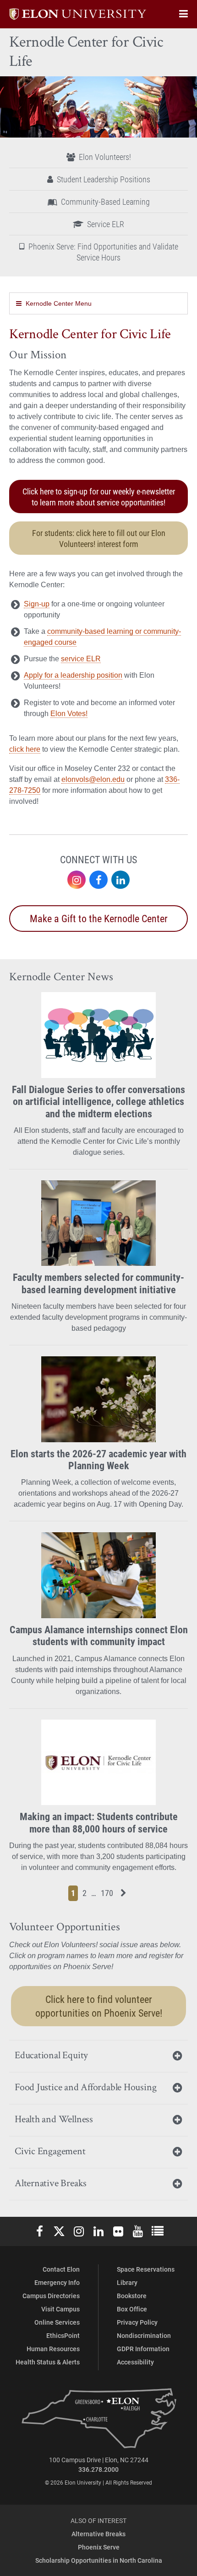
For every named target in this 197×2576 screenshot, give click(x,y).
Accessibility (135, 2362)
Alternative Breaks (98, 2534)
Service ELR (106, 224)
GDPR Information (143, 2349)
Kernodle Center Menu (59, 303)
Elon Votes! (69, 714)
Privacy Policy (137, 2322)
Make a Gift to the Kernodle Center (99, 918)
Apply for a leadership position (73, 675)
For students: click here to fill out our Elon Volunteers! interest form (99, 538)
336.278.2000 (98, 2469)
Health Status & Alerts (48, 2362)
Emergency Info (57, 2282)
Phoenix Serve (99, 2547)
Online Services (57, 2322)
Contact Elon (61, 2269)
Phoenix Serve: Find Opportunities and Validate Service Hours (103, 252)
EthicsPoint (63, 2335)
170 (108, 1893)
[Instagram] (77, 880)
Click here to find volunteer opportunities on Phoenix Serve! (99, 2006)
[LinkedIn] (120, 880)
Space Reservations (146, 2269)
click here (25, 749)
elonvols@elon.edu (93, 779)
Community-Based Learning (105, 202)
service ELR (81, 659)
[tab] (98, 2056)
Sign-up (37, 604)
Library (127, 2282)
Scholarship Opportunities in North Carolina (99, 2560)
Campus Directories (51, 2296)
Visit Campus (60, 2309)
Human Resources (53, 2349)
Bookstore (132, 2296)
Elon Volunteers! (105, 157)
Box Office (132, 2309)
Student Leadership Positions (104, 179)
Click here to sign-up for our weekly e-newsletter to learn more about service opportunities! (99, 497)
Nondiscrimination (144, 2335)
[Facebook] (98, 880)
